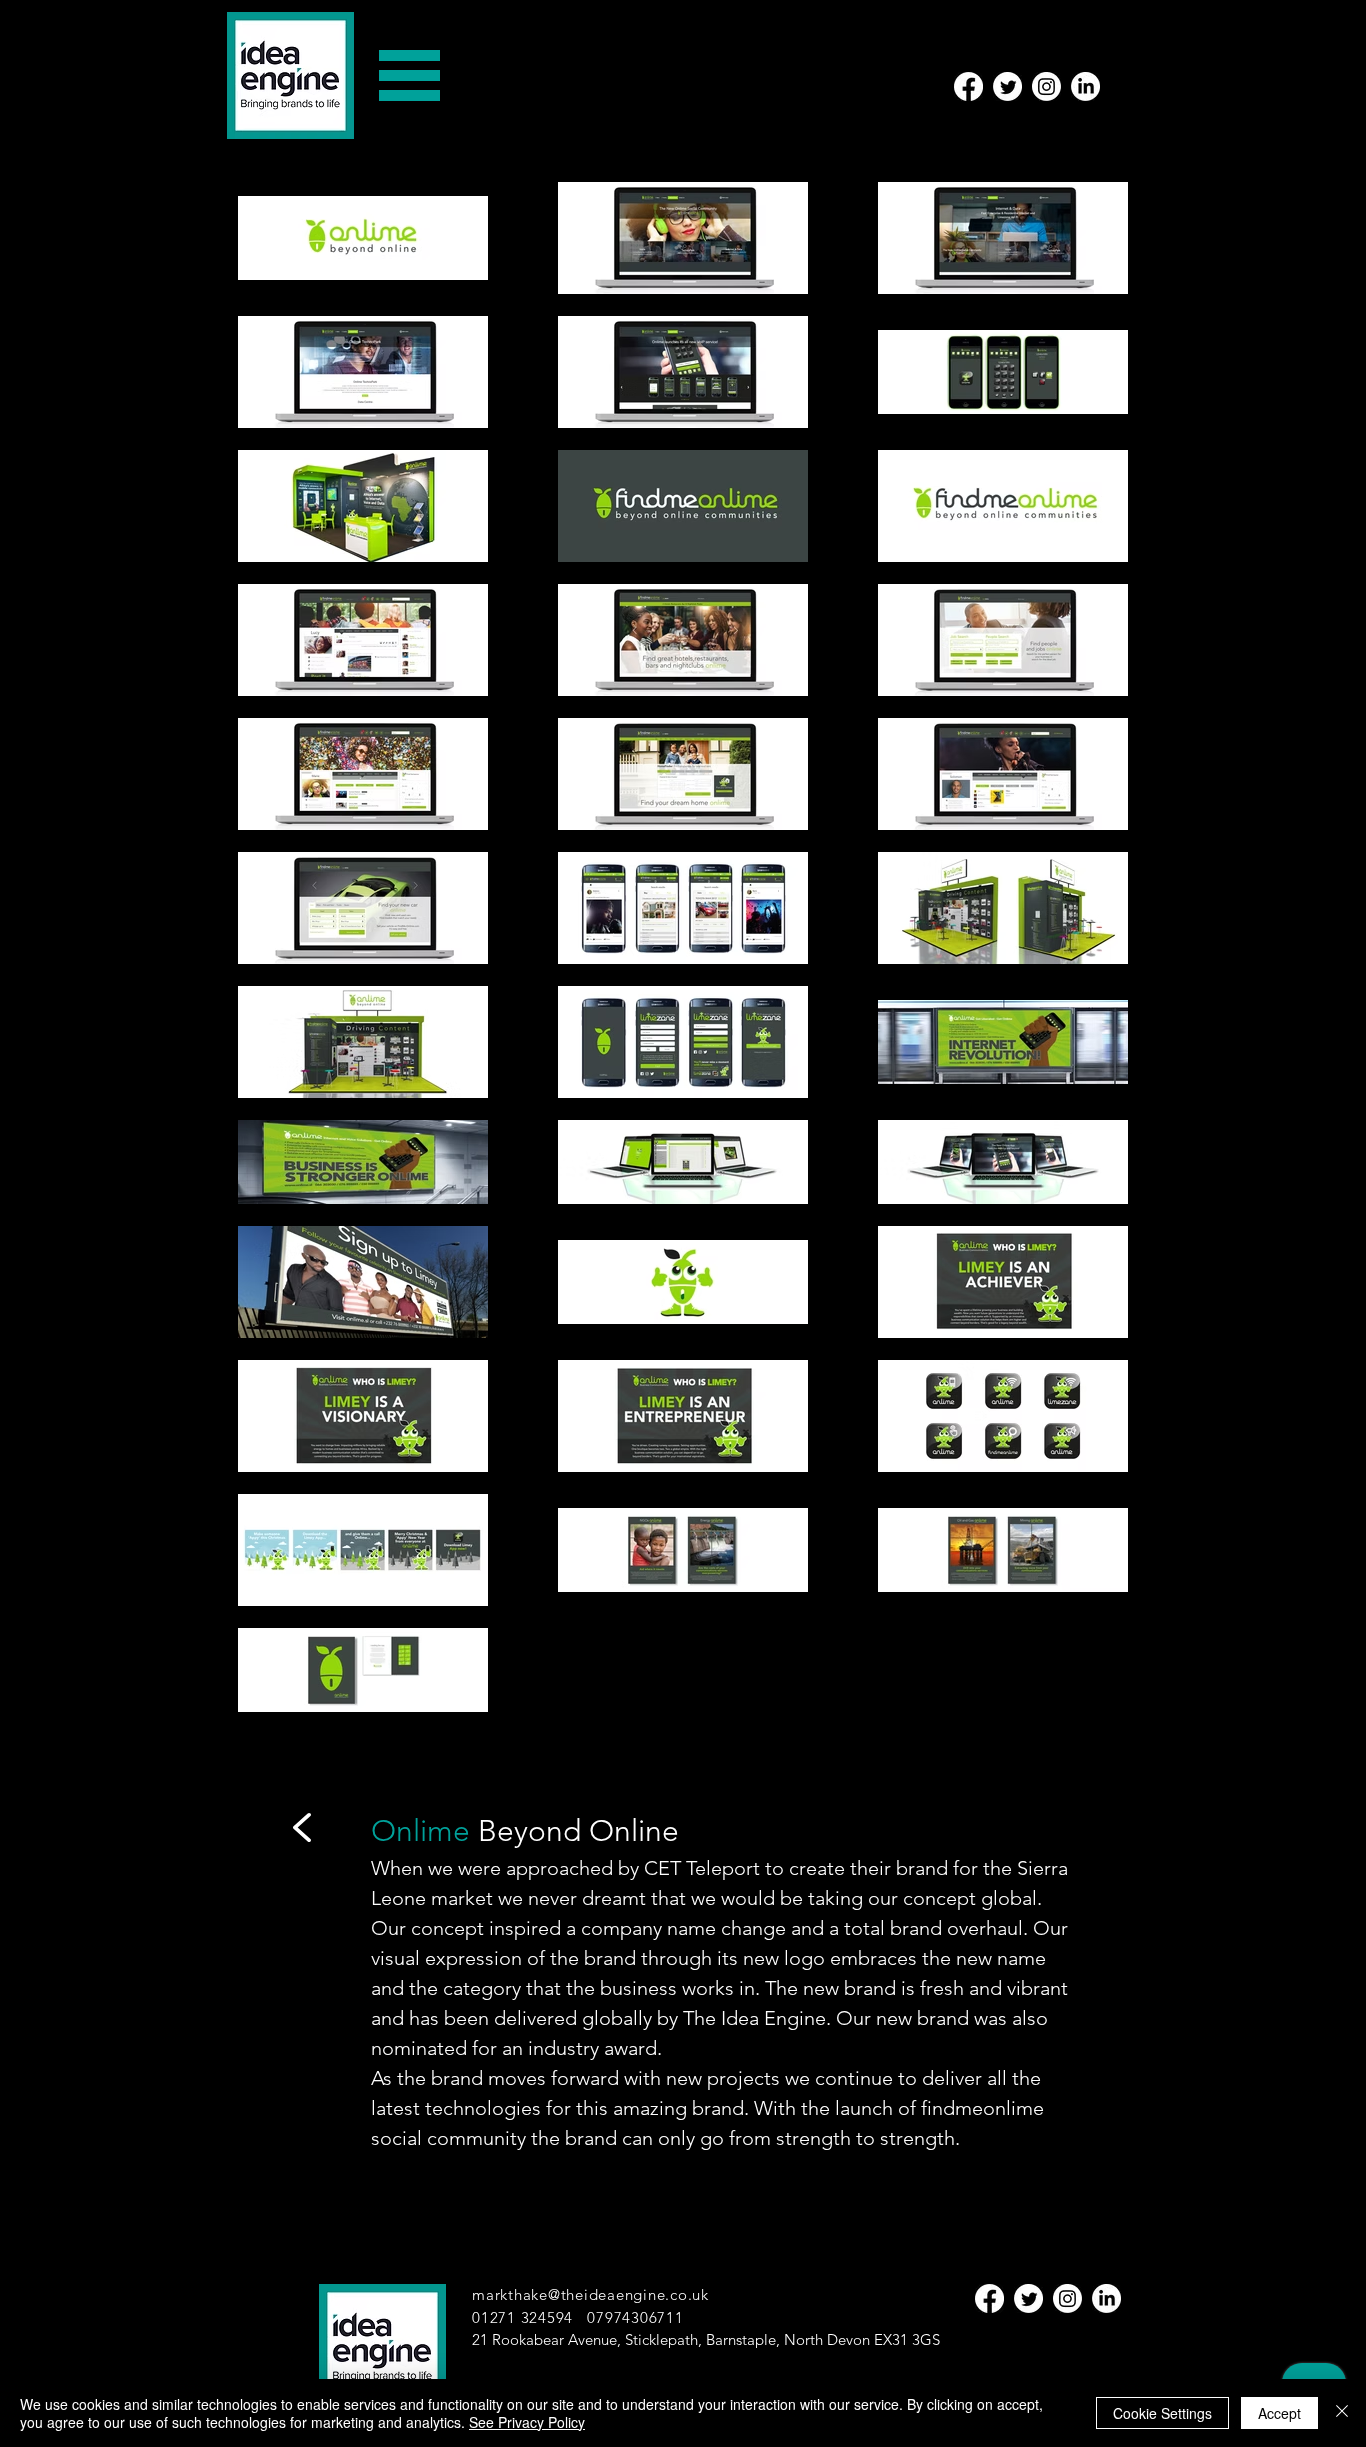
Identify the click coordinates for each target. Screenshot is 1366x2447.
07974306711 (635, 2317)
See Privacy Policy (527, 2422)
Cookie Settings (1162, 2413)
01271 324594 (522, 2317)
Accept (1279, 2413)
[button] (409, 75)
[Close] (1342, 2413)
